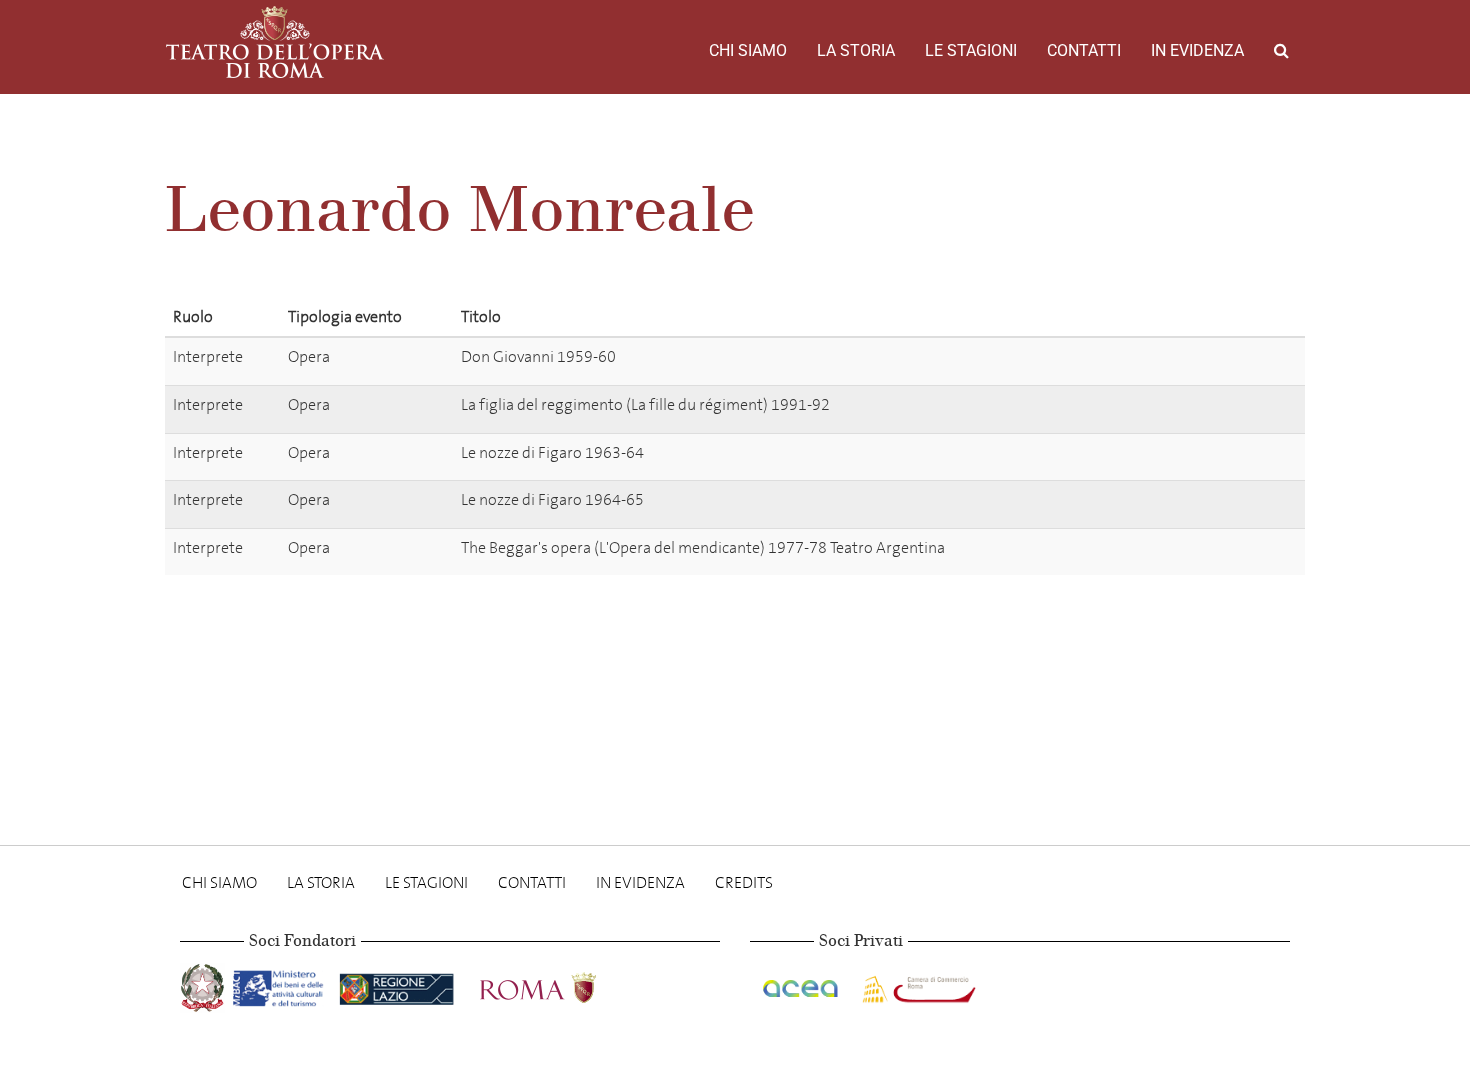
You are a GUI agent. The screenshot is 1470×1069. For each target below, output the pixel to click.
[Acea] (802, 984)
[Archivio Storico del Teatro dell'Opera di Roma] (275, 42)
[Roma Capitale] (564, 984)
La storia (856, 50)
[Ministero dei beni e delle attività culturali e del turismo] (282, 984)
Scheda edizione (1212, 360)
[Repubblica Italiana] (204, 984)
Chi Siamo (748, 50)
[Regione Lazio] (398, 984)
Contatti (1084, 50)
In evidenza (1197, 50)
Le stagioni (971, 50)
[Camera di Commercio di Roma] (917, 984)
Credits (744, 882)
